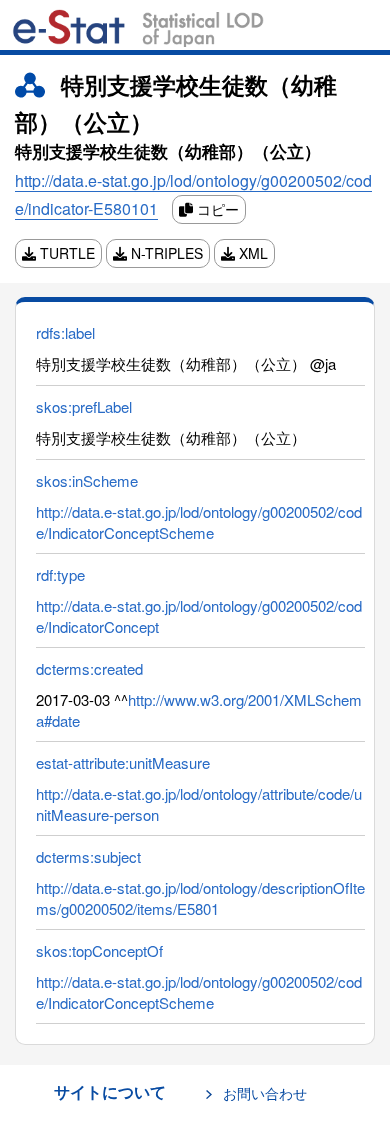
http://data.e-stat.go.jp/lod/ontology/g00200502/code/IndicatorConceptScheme (199, 522)
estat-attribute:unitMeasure (123, 762)
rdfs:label (65, 332)
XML (251, 253)
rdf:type (60, 574)
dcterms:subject (88, 856)
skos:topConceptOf (99, 950)
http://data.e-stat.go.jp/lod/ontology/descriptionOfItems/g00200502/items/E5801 (200, 898)
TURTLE (65, 253)
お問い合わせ (265, 1093)
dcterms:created (89, 668)
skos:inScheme (87, 480)
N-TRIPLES (165, 253)
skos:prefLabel (84, 406)
